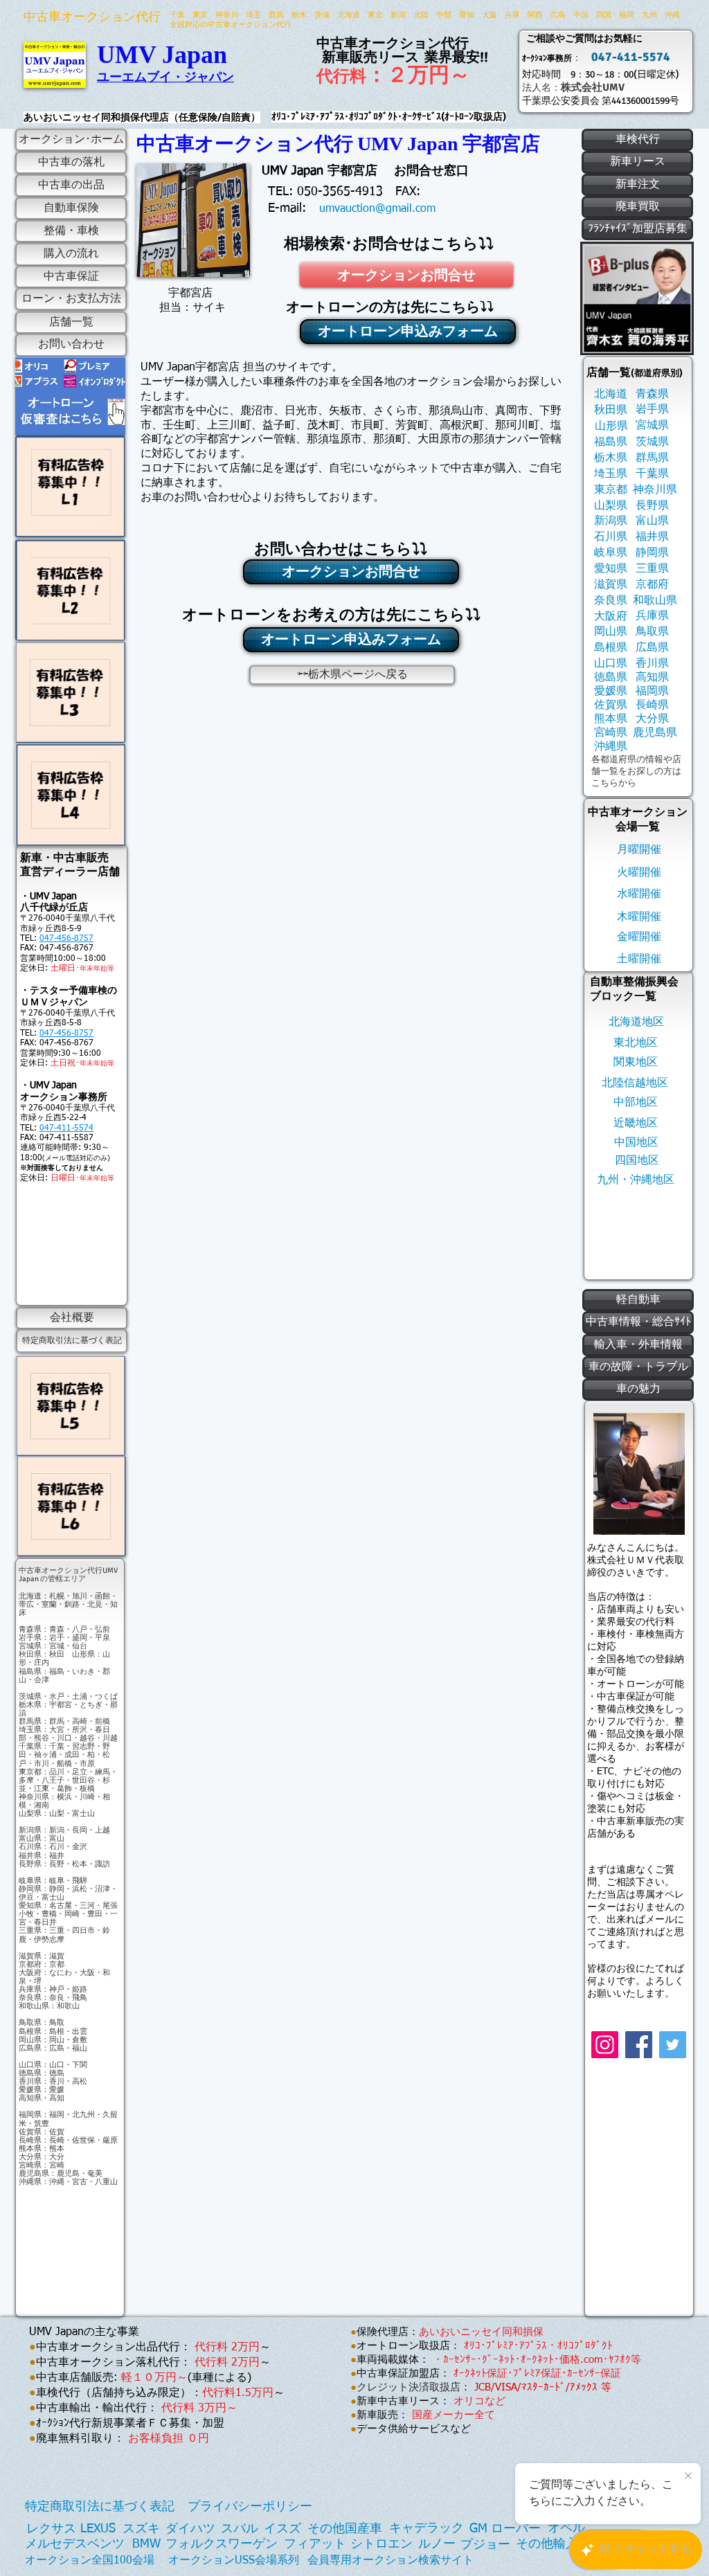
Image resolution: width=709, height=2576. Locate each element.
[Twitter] (673, 2045)
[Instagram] (605, 2045)
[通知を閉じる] (688, 2476)
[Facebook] (639, 2045)
